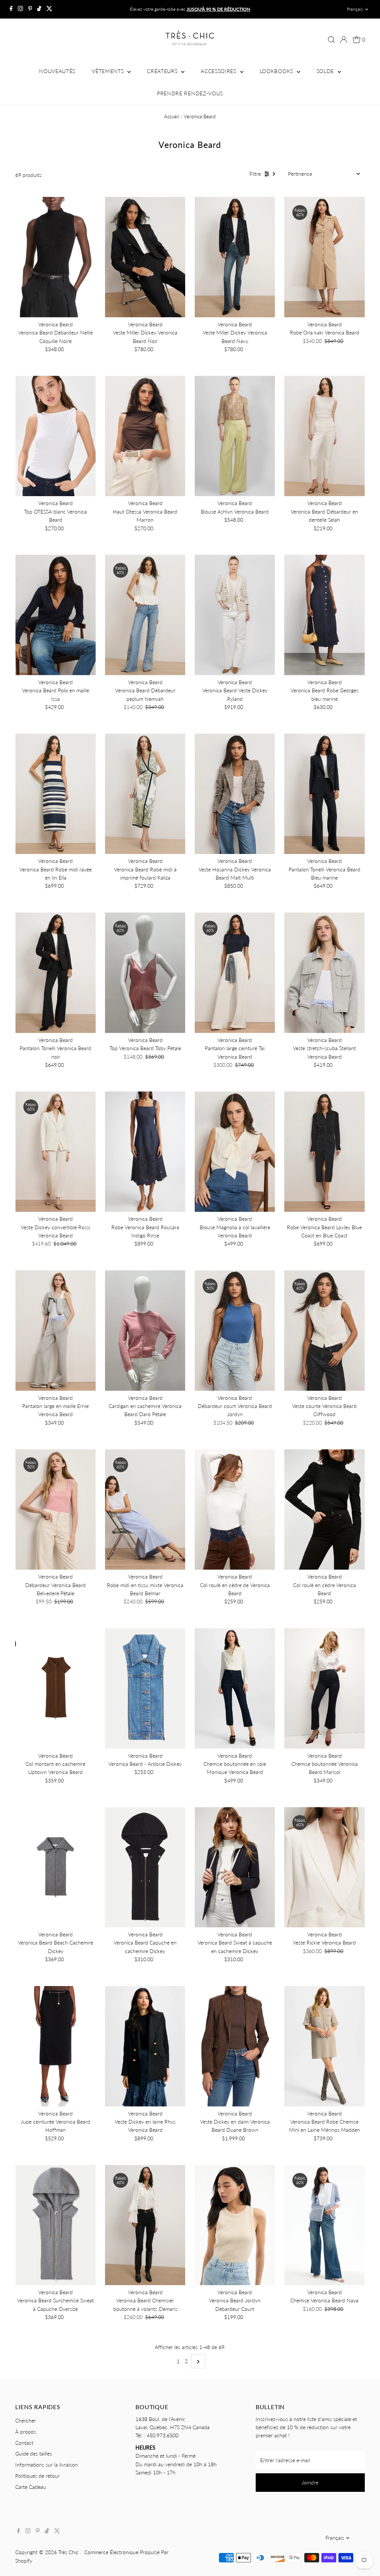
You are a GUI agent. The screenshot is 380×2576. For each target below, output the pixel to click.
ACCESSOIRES (219, 71)
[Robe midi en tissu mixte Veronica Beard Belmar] (145, 1509)
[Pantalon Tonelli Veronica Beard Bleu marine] (325, 794)
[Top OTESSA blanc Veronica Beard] (55, 436)
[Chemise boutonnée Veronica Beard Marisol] (325, 1688)
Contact (24, 2443)
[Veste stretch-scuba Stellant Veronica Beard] (325, 973)
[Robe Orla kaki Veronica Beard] (325, 257)
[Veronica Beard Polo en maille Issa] (55, 615)
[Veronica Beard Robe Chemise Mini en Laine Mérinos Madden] (325, 2046)
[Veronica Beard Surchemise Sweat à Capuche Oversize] (55, 2225)
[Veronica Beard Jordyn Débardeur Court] (235, 2225)
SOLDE (326, 71)
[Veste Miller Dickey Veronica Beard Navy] (235, 257)
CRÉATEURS (163, 71)
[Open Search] (331, 40)
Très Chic (69, 2552)
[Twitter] (49, 9)
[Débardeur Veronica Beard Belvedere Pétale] (55, 1509)
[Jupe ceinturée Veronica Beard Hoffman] (55, 2046)
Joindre (310, 2482)
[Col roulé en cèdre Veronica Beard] (325, 1509)
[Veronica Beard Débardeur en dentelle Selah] (325, 436)
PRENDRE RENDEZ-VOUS (190, 93)
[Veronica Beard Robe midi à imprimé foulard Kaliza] (145, 794)
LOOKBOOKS (277, 71)
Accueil (172, 116)
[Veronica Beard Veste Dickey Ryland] (235, 615)
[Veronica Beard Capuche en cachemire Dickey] (145, 1867)
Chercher (26, 2420)
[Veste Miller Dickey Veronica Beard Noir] (145, 257)
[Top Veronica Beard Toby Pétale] (145, 973)
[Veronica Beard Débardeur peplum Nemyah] (145, 615)
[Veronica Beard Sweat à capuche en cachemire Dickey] (235, 1867)
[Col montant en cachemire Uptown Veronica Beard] (55, 1688)
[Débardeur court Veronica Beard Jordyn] (235, 1331)
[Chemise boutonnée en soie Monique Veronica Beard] (235, 1688)
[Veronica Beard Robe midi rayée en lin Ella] (55, 794)
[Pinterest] (30, 9)
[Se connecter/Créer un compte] (344, 40)
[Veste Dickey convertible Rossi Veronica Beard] (55, 1152)
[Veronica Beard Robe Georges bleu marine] (325, 615)
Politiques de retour (37, 2476)
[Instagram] (20, 9)
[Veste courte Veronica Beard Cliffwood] (325, 1331)
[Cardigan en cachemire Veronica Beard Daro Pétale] (145, 1331)
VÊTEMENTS (109, 71)
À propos (26, 2432)
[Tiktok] (39, 9)
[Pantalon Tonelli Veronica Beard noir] (55, 973)
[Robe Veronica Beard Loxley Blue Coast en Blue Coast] (325, 1152)
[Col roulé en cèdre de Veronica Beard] (235, 1509)
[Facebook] (11, 9)
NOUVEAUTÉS (57, 71)
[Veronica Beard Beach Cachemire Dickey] (55, 1867)
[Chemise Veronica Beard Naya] (325, 2225)
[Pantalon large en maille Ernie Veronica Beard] (55, 1331)
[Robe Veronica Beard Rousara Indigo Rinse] (145, 1152)
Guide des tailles (34, 2453)
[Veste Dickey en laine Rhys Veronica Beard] (145, 2046)
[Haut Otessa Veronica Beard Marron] (145, 436)
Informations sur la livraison (47, 2465)
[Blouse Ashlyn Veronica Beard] (235, 436)
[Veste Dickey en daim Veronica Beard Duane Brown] (235, 2046)
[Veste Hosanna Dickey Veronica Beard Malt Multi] (235, 794)
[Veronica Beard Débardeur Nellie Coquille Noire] (55, 257)
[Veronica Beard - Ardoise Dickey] (145, 1688)
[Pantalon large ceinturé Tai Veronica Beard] (235, 973)
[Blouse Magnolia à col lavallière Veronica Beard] (235, 1152)
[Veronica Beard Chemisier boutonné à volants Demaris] (145, 2225)
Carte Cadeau (31, 2487)
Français (355, 9)
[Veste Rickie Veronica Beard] (325, 1867)
